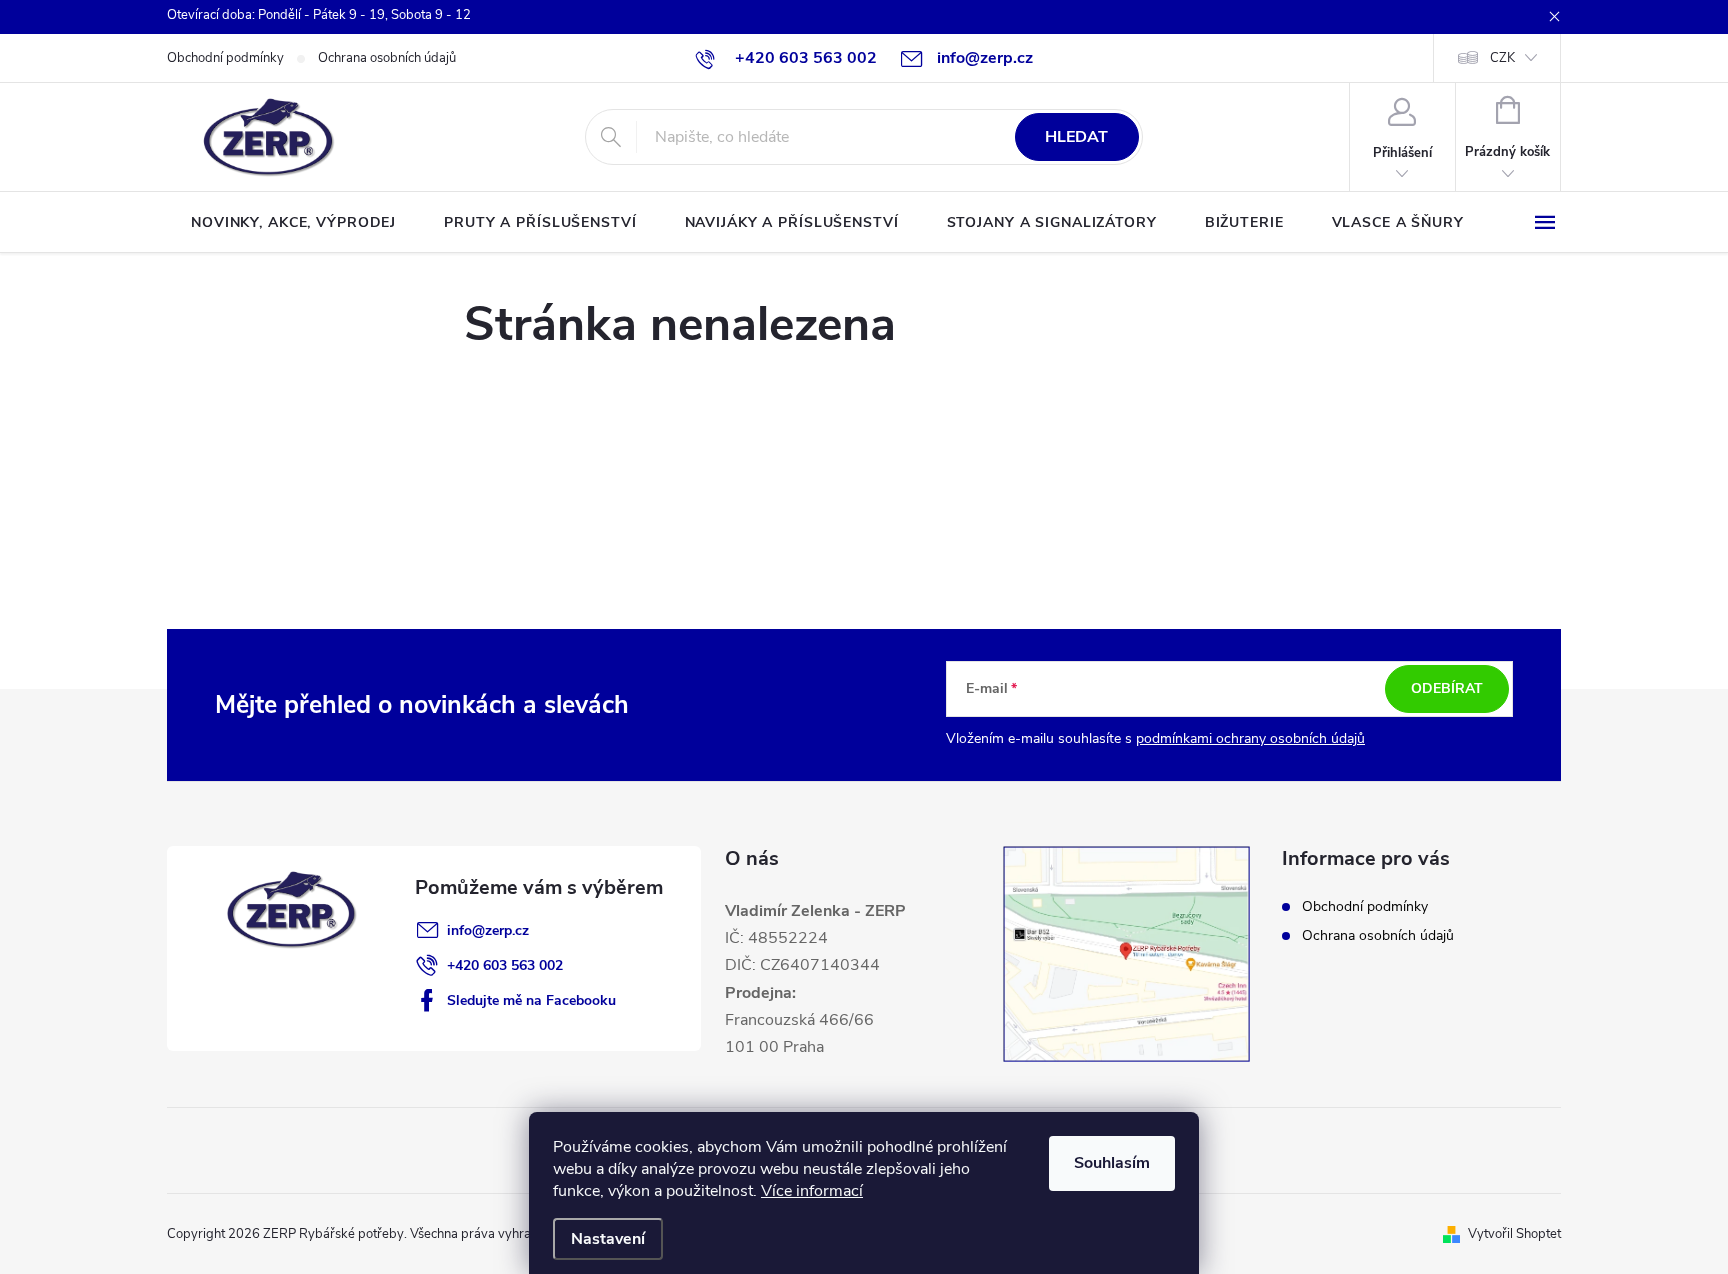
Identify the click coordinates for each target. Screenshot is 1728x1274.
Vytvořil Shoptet (1514, 1234)
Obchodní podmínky (225, 58)
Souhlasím (1112, 1163)
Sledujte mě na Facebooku (531, 1000)
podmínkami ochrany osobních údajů (1250, 738)
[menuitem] (293, 223)
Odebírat (1447, 688)
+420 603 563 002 (505, 965)
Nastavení (608, 1239)
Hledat (1076, 137)
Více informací (812, 1191)
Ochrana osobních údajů (387, 58)
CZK (1502, 58)
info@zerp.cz (488, 930)
